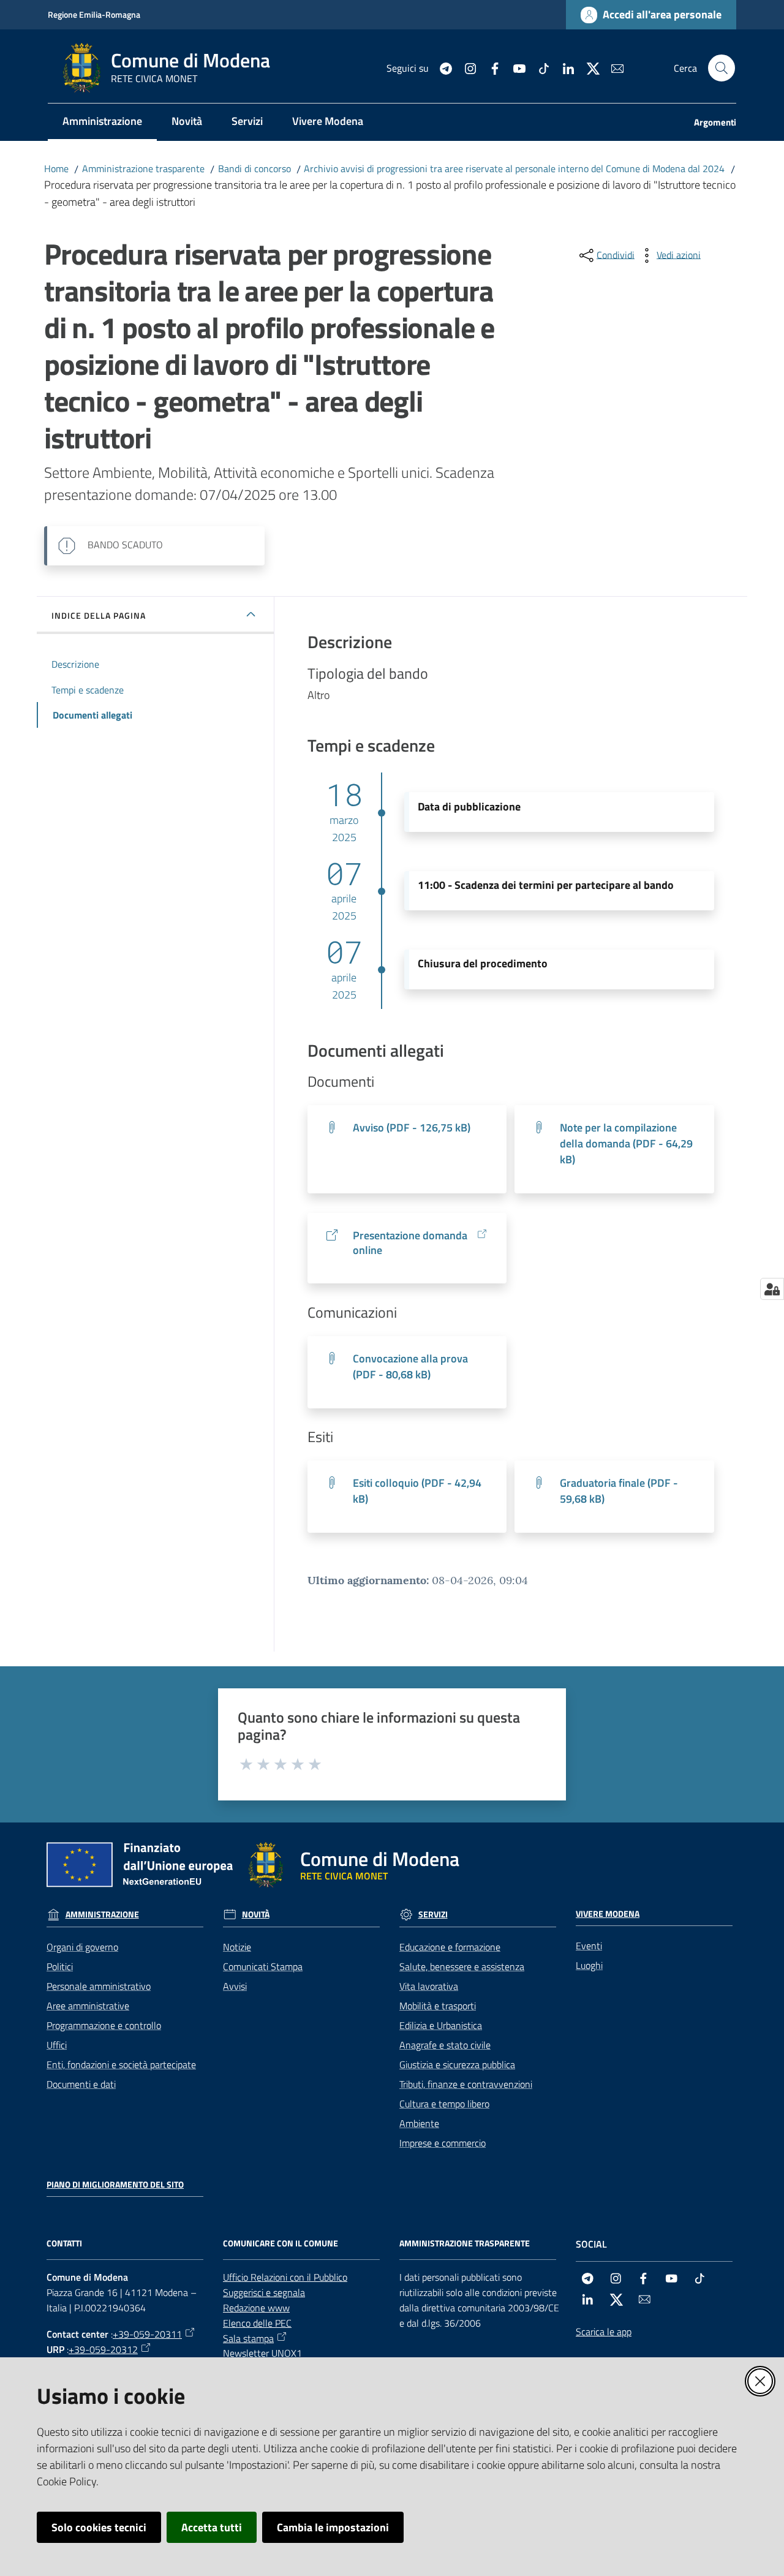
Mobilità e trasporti (438, 2006)
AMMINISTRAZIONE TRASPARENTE (465, 2243)
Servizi (433, 1914)
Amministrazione (102, 1914)
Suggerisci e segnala (264, 2292)
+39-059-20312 (103, 2349)
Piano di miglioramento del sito (115, 2185)
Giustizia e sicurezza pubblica (457, 2064)
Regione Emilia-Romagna (94, 14)
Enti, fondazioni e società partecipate (121, 2064)
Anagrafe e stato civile (445, 2045)
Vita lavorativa (429, 1986)
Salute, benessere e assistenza (462, 1966)
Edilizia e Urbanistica (441, 2025)
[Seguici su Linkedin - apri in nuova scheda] (563, 67)
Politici (60, 1966)
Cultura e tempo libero (444, 2104)
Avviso (412, 1127)
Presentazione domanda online (410, 1243)
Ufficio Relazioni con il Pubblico (285, 2277)
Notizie (237, 1947)
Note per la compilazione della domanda (626, 1143)
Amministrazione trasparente (143, 168)
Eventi (589, 1946)
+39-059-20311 (147, 2334)
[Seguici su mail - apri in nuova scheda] (612, 67)
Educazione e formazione (450, 1947)
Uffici (57, 2045)
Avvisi (235, 1986)
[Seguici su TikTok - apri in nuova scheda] (539, 67)
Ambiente (419, 2123)
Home (56, 168)
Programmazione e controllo (104, 2025)
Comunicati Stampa (263, 1966)
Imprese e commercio (443, 2143)
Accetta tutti (212, 2527)
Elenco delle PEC (257, 2323)
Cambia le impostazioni (333, 2527)
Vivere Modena (608, 1914)
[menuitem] (102, 122)
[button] (722, 68)
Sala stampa (248, 2338)
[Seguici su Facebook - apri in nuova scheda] (490, 67)
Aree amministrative (88, 2006)
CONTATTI (64, 2243)
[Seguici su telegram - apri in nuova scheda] (441, 67)
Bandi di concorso (254, 168)
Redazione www (256, 2308)
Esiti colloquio (417, 1491)
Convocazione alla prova (410, 1366)
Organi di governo (82, 1947)
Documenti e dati (81, 2084)
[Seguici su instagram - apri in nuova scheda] (466, 67)
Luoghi (589, 1965)
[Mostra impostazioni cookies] (772, 1289)
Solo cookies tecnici (99, 2527)
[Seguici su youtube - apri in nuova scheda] (514, 67)
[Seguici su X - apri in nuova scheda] (588, 67)
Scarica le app (604, 2332)
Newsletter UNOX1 (262, 2353)
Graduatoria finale (619, 1491)
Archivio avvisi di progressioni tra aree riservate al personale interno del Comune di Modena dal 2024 (514, 168)
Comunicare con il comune (281, 2243)
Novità (256, 1914)
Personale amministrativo (99, 1986)
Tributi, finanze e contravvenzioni (466, 2084)
